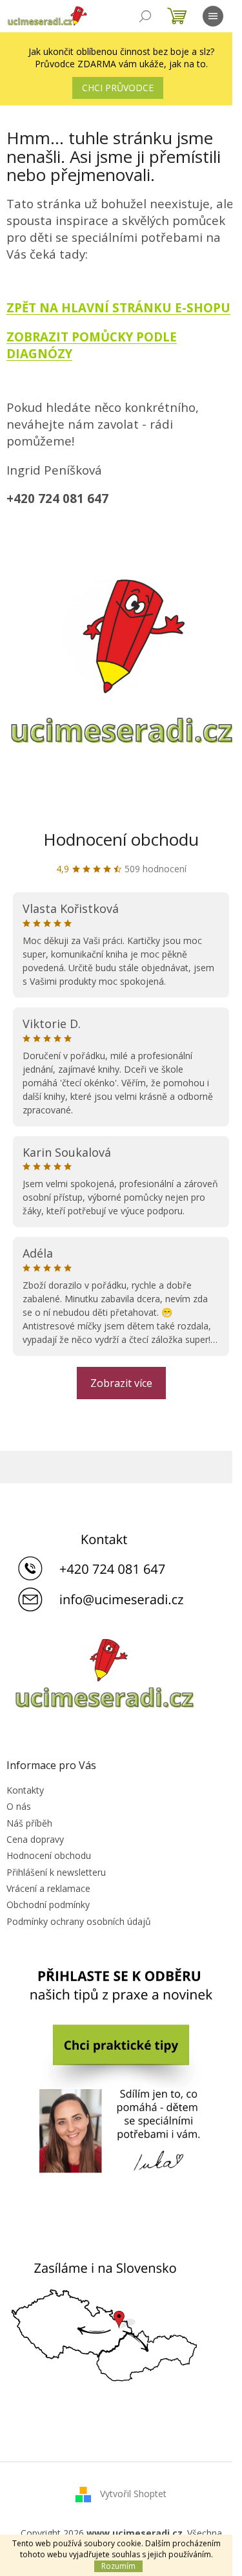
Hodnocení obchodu (121, 839)
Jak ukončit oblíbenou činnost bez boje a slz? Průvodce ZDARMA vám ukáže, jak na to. (121, 58)
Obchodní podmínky (48, 1905)
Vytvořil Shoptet (133, 2493)
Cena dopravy (35, 1839)
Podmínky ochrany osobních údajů (79, 1921)
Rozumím (118, 2566)
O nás (19, 1806)
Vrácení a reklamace (48, 1888)
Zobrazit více (121, 1383)
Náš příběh (29, 1823)
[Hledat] (145, 16)
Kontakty (25, 1790)
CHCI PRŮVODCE (118, 88)
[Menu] (213, 16)
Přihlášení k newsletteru (56, 1872)
